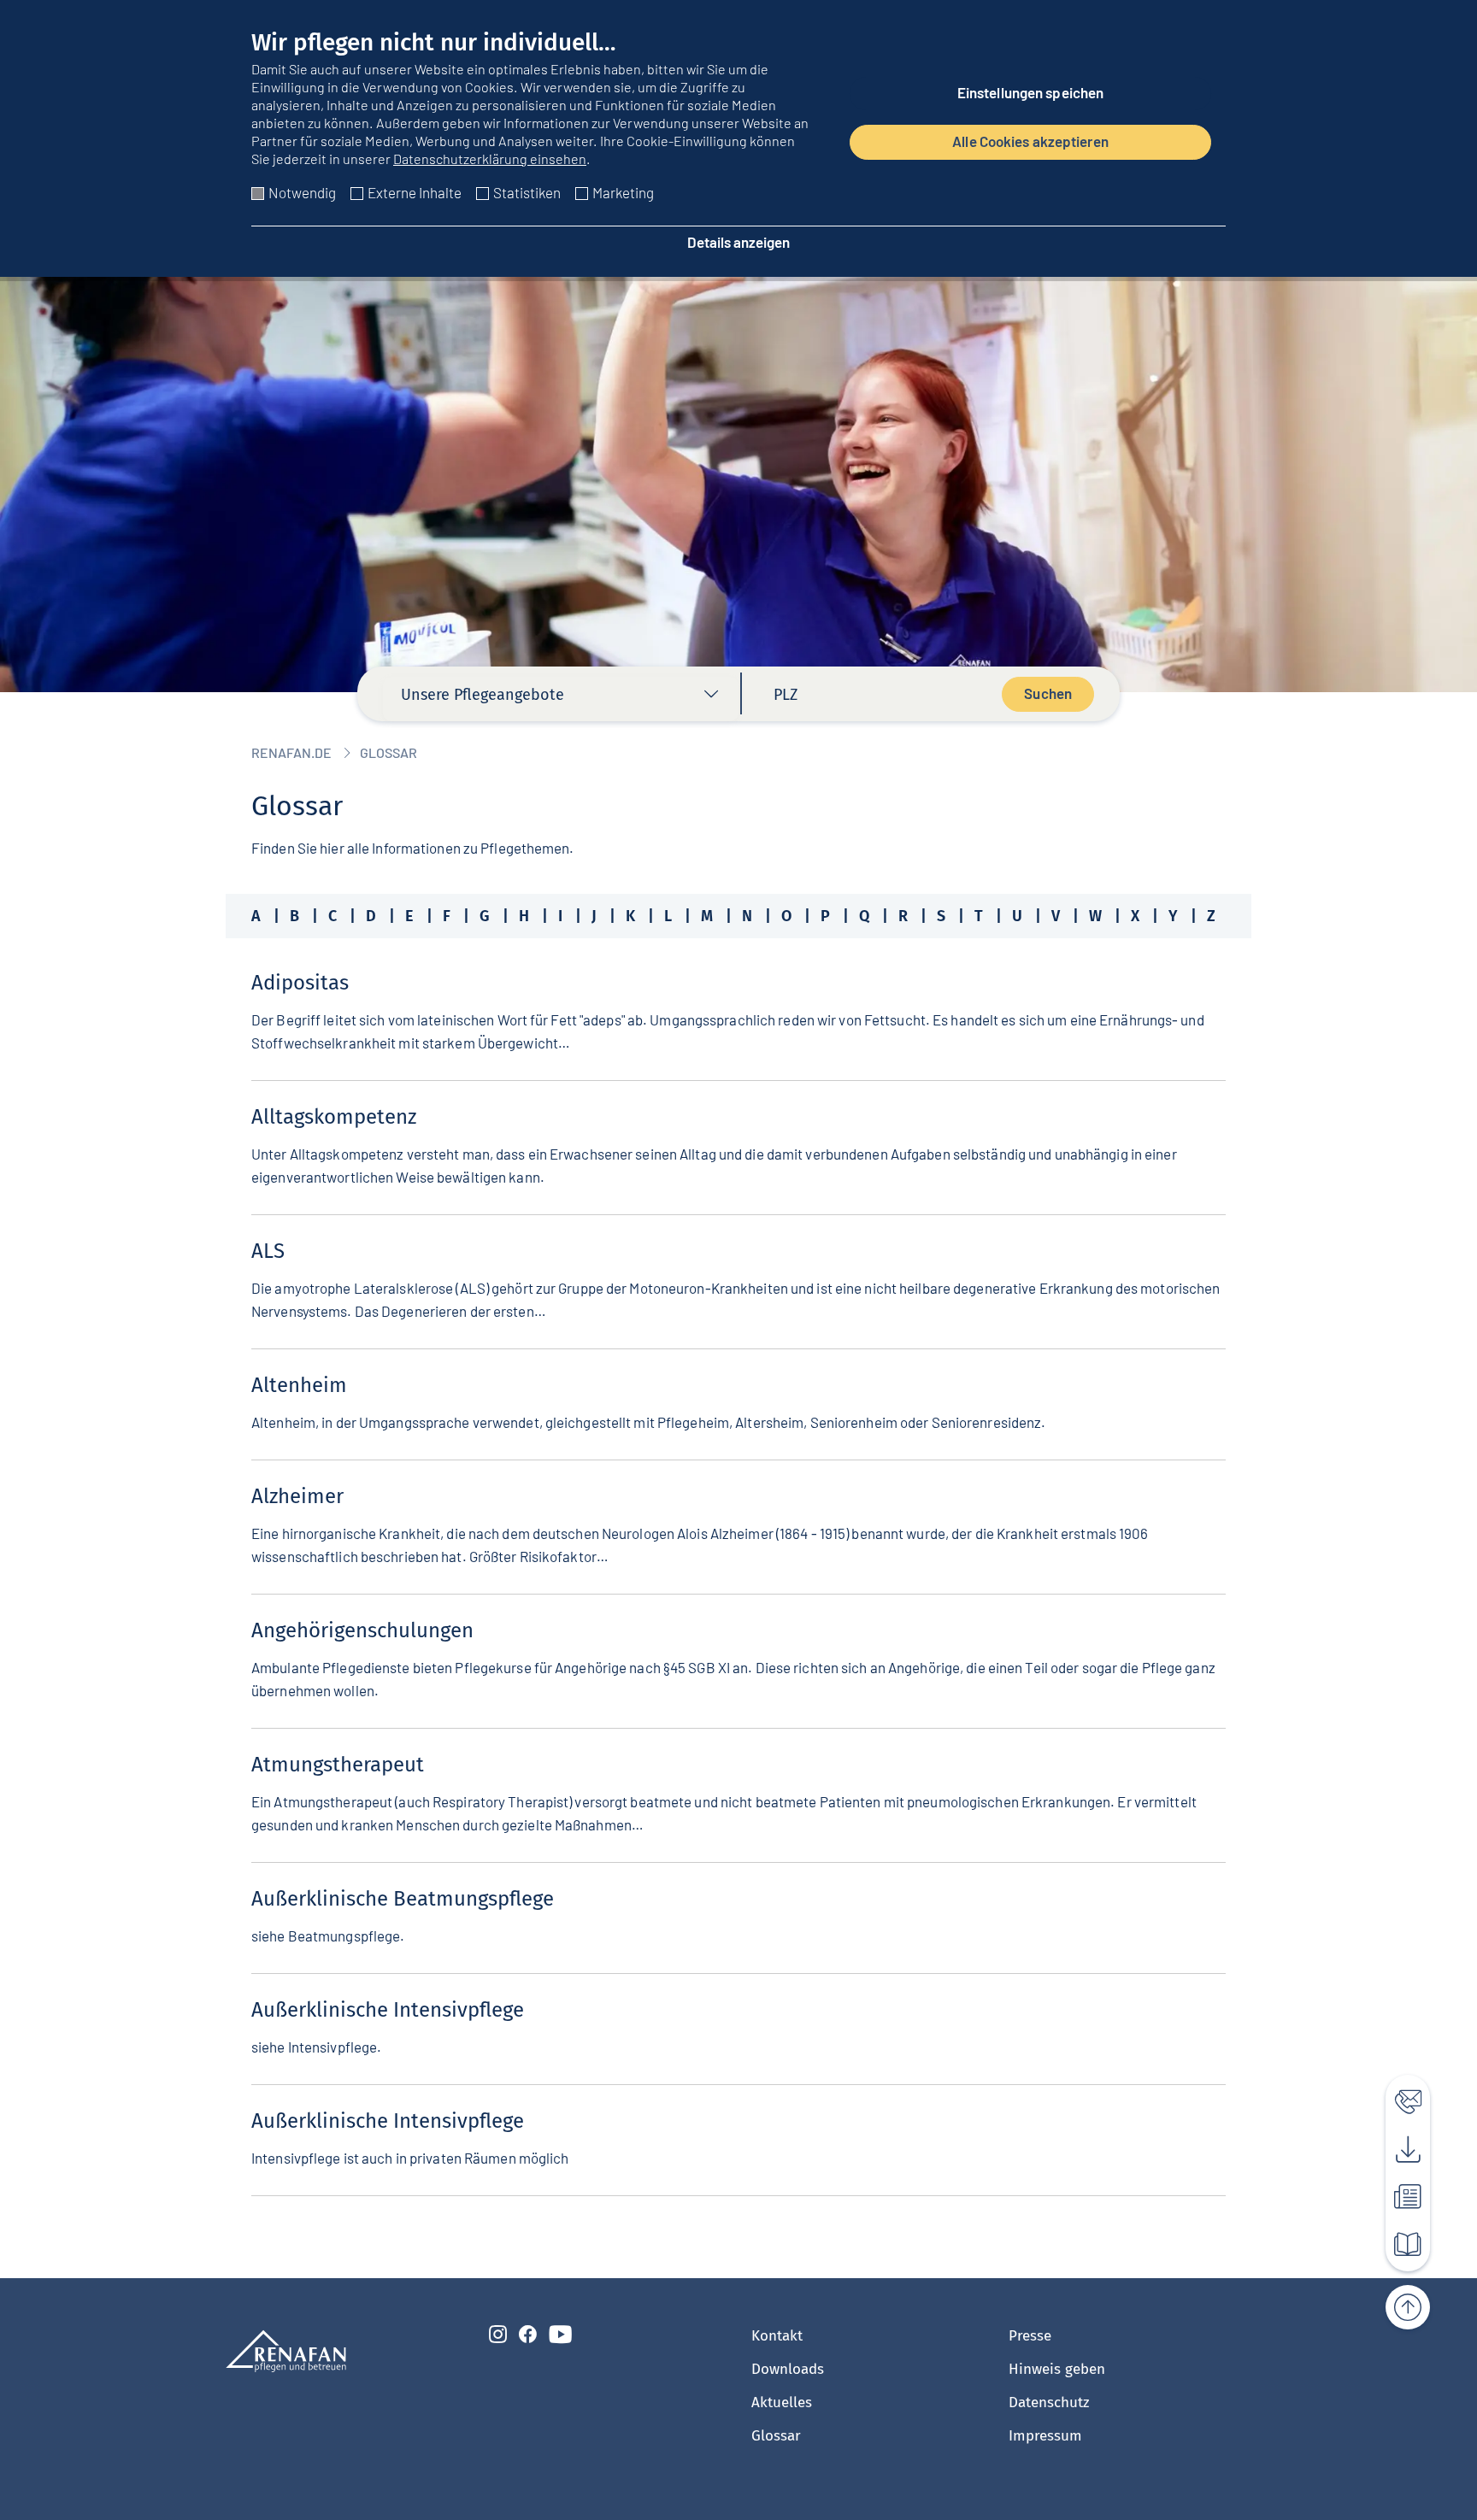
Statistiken (527, 192)
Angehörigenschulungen (362, 1630)
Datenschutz (1049, 2403)
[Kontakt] (1398, 2097)
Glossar (776, 2436)
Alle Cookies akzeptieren (1030, 141)
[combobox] (561, 699)
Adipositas (300, 983)
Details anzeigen (738, 242)
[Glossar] (1398, 2241)
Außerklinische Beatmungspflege (403, 1899)
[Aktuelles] (1398, 2193)
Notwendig (302, 192)
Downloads (788, 2369)
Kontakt (777, 2336)
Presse (1030, 2336)
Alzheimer (297, 1496)
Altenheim (299, 1385)
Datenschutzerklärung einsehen (490, 159)
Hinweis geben (1057, 2369)
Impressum (1045, 2436)
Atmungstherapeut (338, 1765)
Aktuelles (782, 2403)
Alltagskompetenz (334, 1117)
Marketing (623, 192)
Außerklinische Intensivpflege (388, 2010)
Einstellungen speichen (1030, 92)
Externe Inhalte (415, 192)
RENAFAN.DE (291, 752)
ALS (268, 1251)
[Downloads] (1398, 2145)
